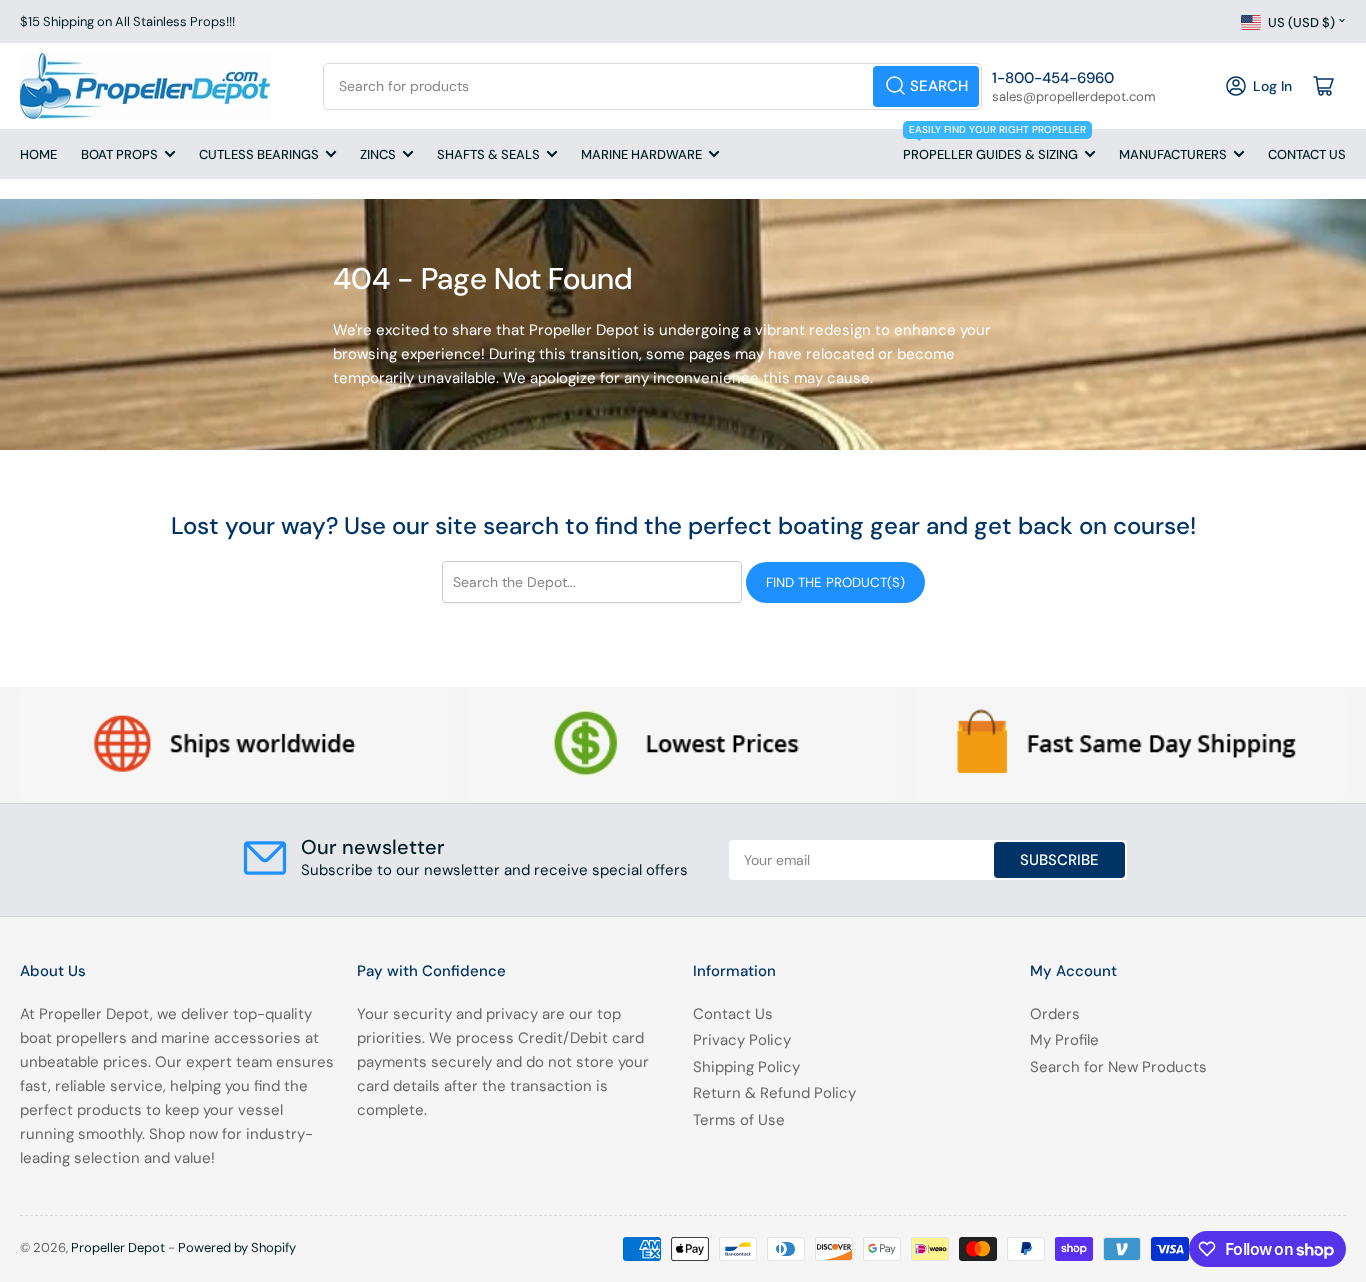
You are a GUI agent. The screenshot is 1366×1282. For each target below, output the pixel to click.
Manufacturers (1173, 154)
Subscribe (1059, 860)
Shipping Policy (746, 1067)
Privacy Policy (742, 1040)
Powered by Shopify (237, 1247)
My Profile (1064, 1040)
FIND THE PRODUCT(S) (835, 582)
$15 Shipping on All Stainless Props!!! (127, 21)
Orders (1055, 1014)
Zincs (378, 154)
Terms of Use (739, 1120)
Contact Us (1307, 154)
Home (38, 154)
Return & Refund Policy (774, 1093)
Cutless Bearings (259, 154)
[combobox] (652, 86)
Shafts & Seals (488, 154)
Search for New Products (1118, 1067)
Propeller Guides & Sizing (994, 146)
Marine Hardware (641, 154)
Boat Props (119, 154)
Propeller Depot (118, 1247)
